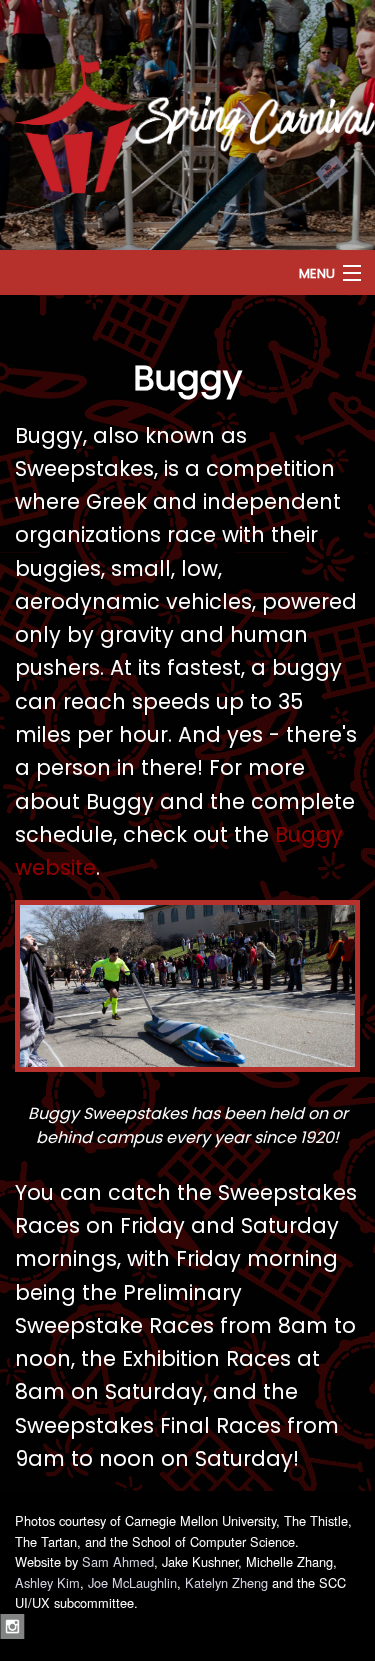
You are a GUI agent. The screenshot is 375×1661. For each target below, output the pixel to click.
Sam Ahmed (118, 1561)
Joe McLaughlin (132, 1582)
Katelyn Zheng (226, 1582)
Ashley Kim (47, 1582)
